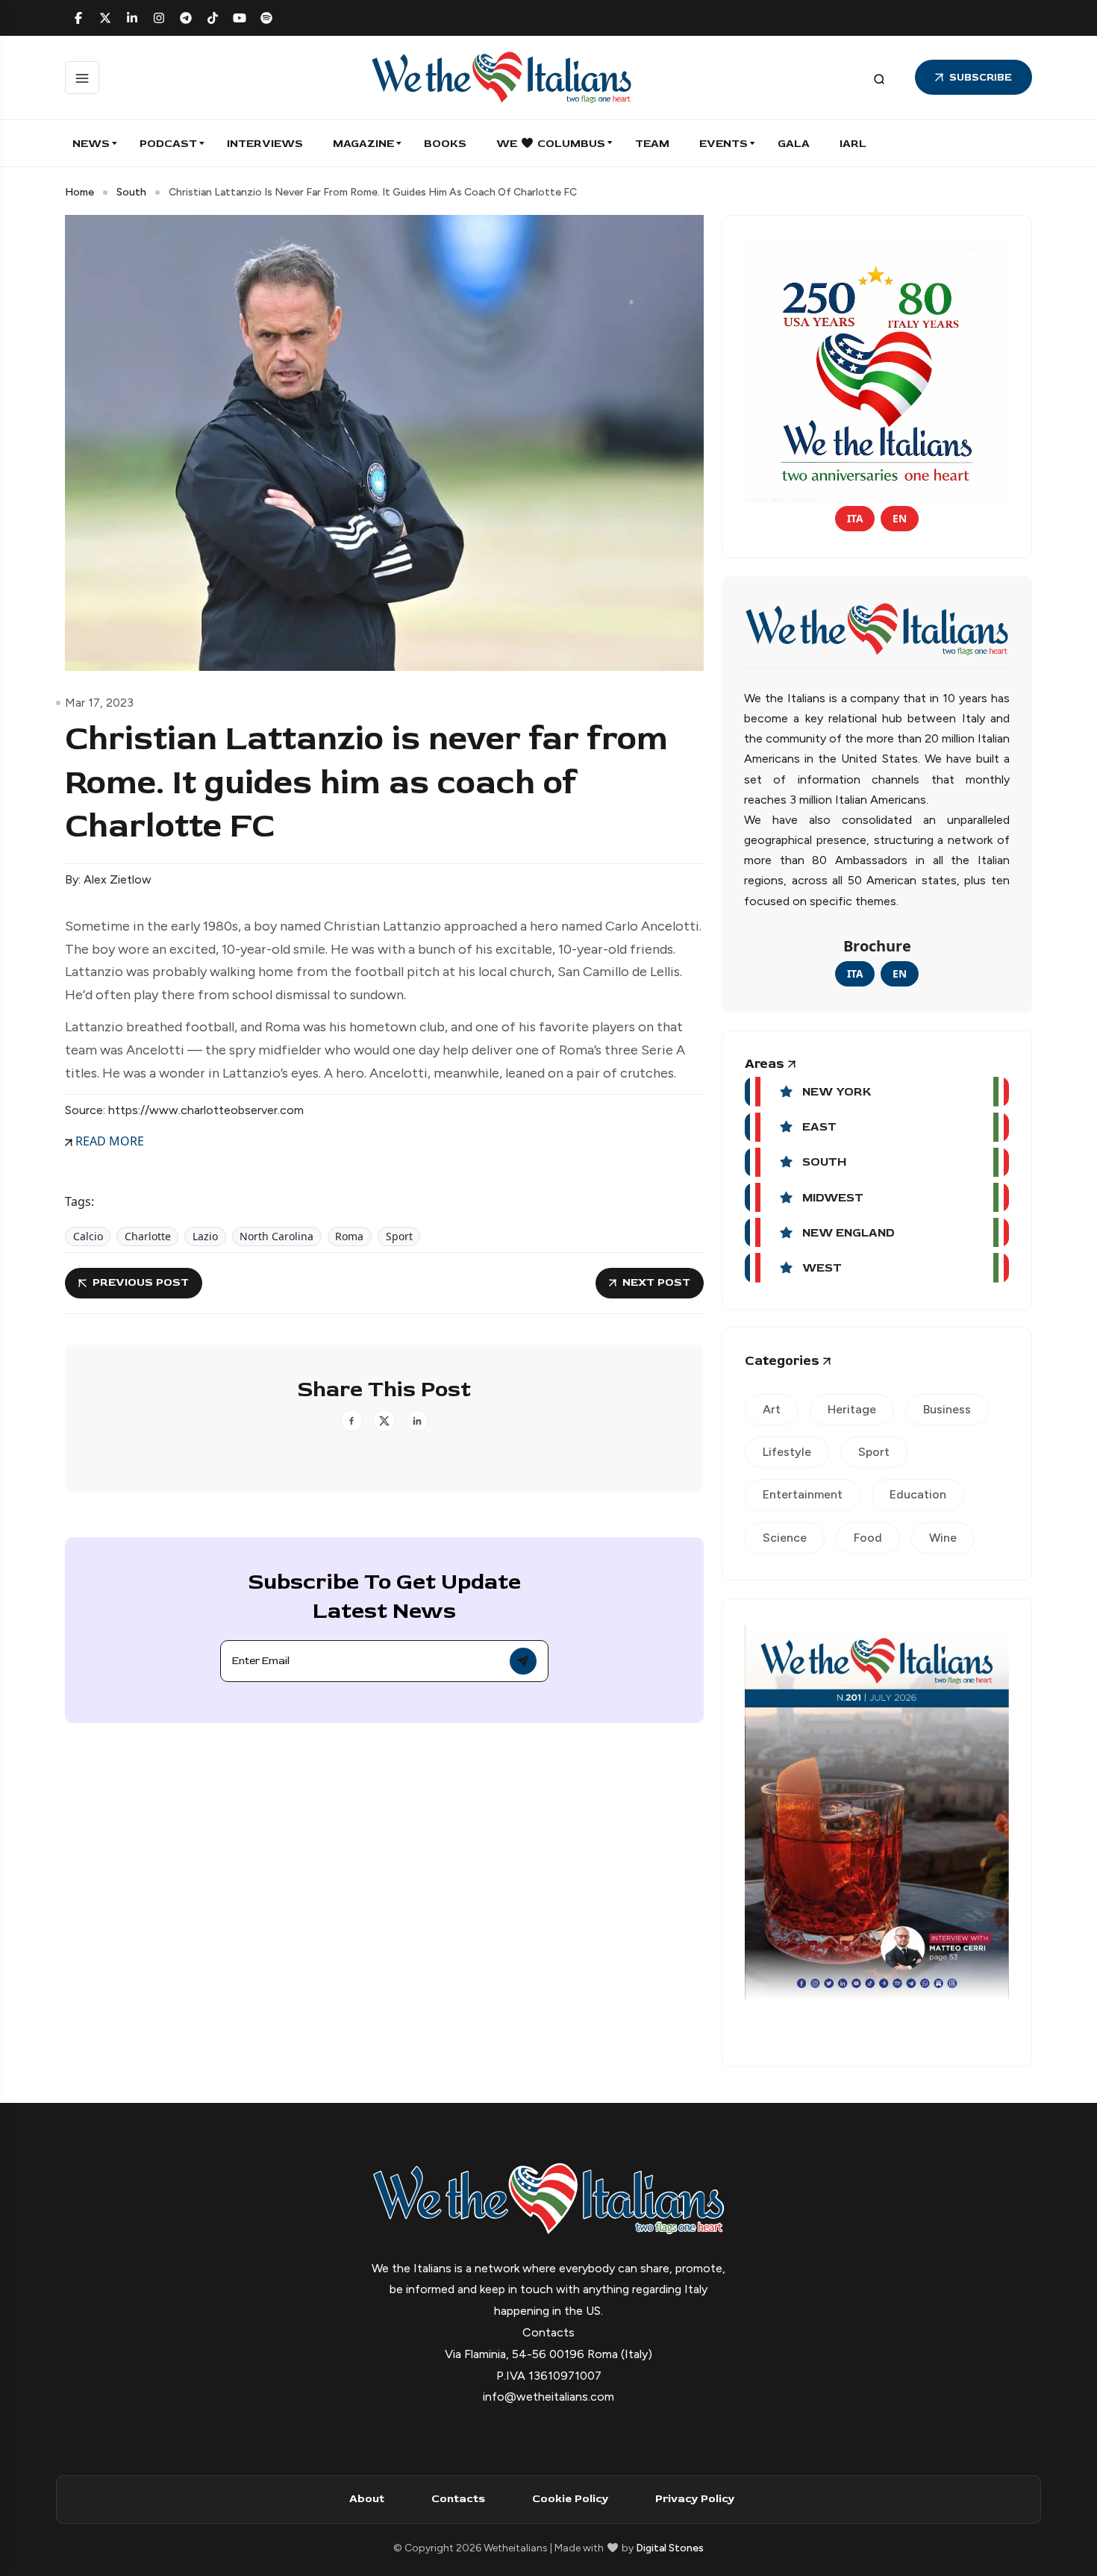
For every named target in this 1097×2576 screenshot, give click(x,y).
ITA (855, 518)
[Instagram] (159, 18)
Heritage (852, 1409)
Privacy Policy (695, 2499)
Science (785, 1538)
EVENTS (723, 144)
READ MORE (108, 1141)
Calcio (88, 1236)
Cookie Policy (570, 2499)
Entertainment (803, 1494)
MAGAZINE (363, 144)
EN (900, 518)
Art (772, 1409)
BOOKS (445, 144)
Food (868, 1538)
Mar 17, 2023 (99, 703)
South (131, 192)
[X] (105, 18)
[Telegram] (186, 18)
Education (918, 1494)
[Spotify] (266, 18)
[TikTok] (213, 18)
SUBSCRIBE (981, 77)
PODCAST (168, 144)
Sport (399, 1236)
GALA (794, 144)
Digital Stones (670, 2548)
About (367, 2499)
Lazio (205, 1236)
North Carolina (276, 1236)
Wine (943, 1538)
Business (947, 1409)
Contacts (458, 2499)
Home (79, 192)
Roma (349, 1236)
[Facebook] (78, 18)
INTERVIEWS (265, 144)
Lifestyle (787, 1452)
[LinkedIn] (132, 18)
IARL (853, 144)
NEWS (91, 144)
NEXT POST (656, 1282)
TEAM (652, 144)
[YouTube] (240, 18)
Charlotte (148, 1236)
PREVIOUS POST (141, 1282)
